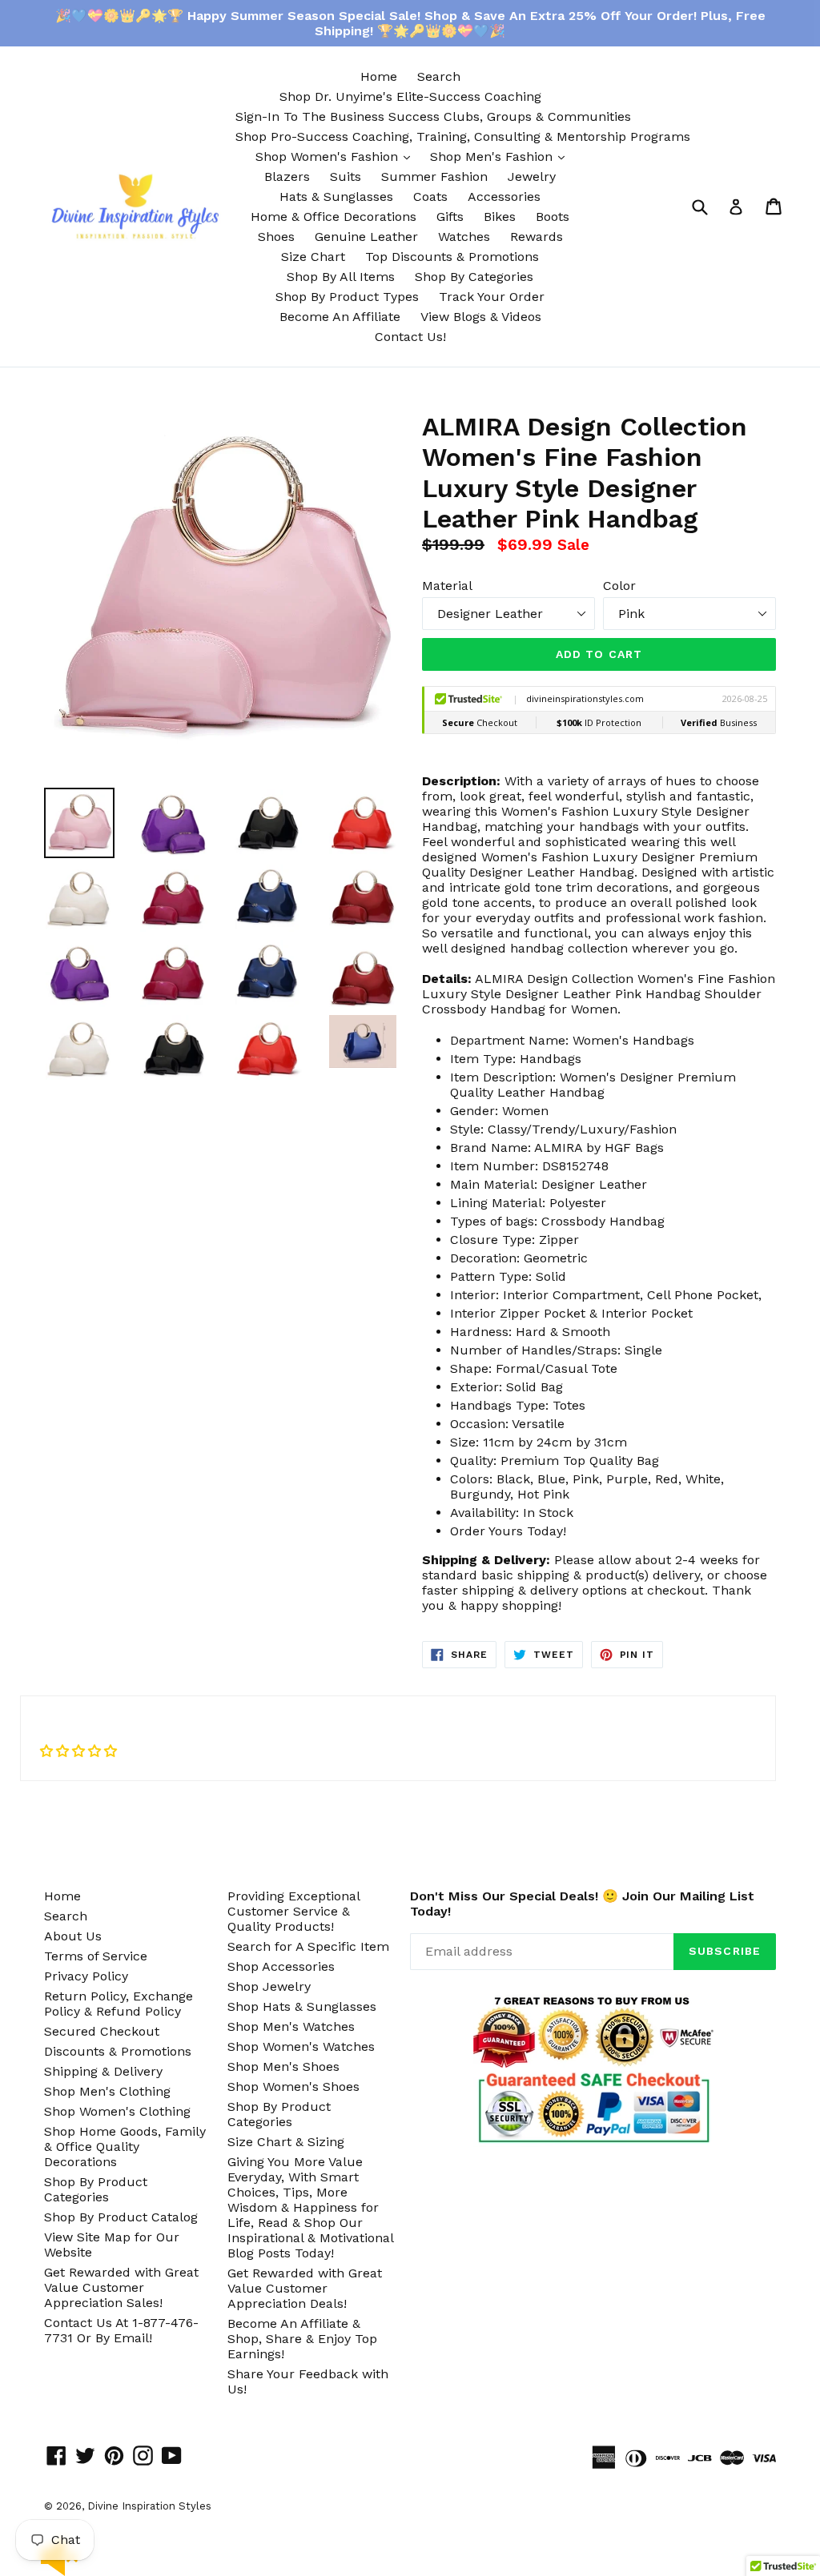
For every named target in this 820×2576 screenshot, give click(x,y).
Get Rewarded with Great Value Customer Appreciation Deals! (305, 2288)
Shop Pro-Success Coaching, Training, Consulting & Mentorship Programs (463, 136)
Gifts (450, 217)
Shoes (276, 237)
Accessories (504, 197)
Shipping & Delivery (103, 2071)
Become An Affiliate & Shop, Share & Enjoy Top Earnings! (302, 2339)
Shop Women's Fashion (337, 156)
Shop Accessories (281, 1966)
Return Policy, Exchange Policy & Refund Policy (119, 2004)
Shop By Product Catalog (121, 2217)
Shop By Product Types (347, 297)
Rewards (537, 237)
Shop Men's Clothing (107, 2091)
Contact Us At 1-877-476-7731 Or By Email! (121, 2330)
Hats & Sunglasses (336, 197)
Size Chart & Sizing (286, 2142)
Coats (430, 197)
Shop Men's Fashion (501, 156)
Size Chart (313, 257)
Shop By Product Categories (96, 2189)
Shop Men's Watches (291, 2026)
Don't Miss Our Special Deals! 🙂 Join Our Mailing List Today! (582, 1904)
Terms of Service (96, 1956)
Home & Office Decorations (334, 217)
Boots (553, 217)
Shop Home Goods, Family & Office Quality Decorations (125, 2147)
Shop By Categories (474, 277)
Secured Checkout (102, 2031)
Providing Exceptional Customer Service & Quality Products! (293, 1911)
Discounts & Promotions (118, 2051)
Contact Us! (410, 337)
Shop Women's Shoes (293, 2086)
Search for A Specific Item (308, 1946)
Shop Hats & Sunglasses (302, 2006)
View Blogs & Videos (481, 317)
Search (439, 76)
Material (447, 586)
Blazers (287, 177)
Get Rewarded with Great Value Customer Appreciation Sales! (121, 2287)
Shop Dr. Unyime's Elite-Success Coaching (410, 96)
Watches (464, 237)
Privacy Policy (86, 1976)
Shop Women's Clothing (117, 2111)
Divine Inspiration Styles (149, 2506)
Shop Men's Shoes (283, 2066)
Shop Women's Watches (301, 2046)
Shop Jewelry (269, 1986)
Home (379, 76)
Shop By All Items (341, 277)
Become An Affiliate (340, 317)
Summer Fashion (434, 177)
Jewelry (532, 177)
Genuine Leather (366, 237)
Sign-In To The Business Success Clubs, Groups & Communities (433, 116)
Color (619, 586)
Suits (346, 177)
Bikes (500, 217)
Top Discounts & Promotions (452, 257)
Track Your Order (492, 297)
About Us (73, 1936)
